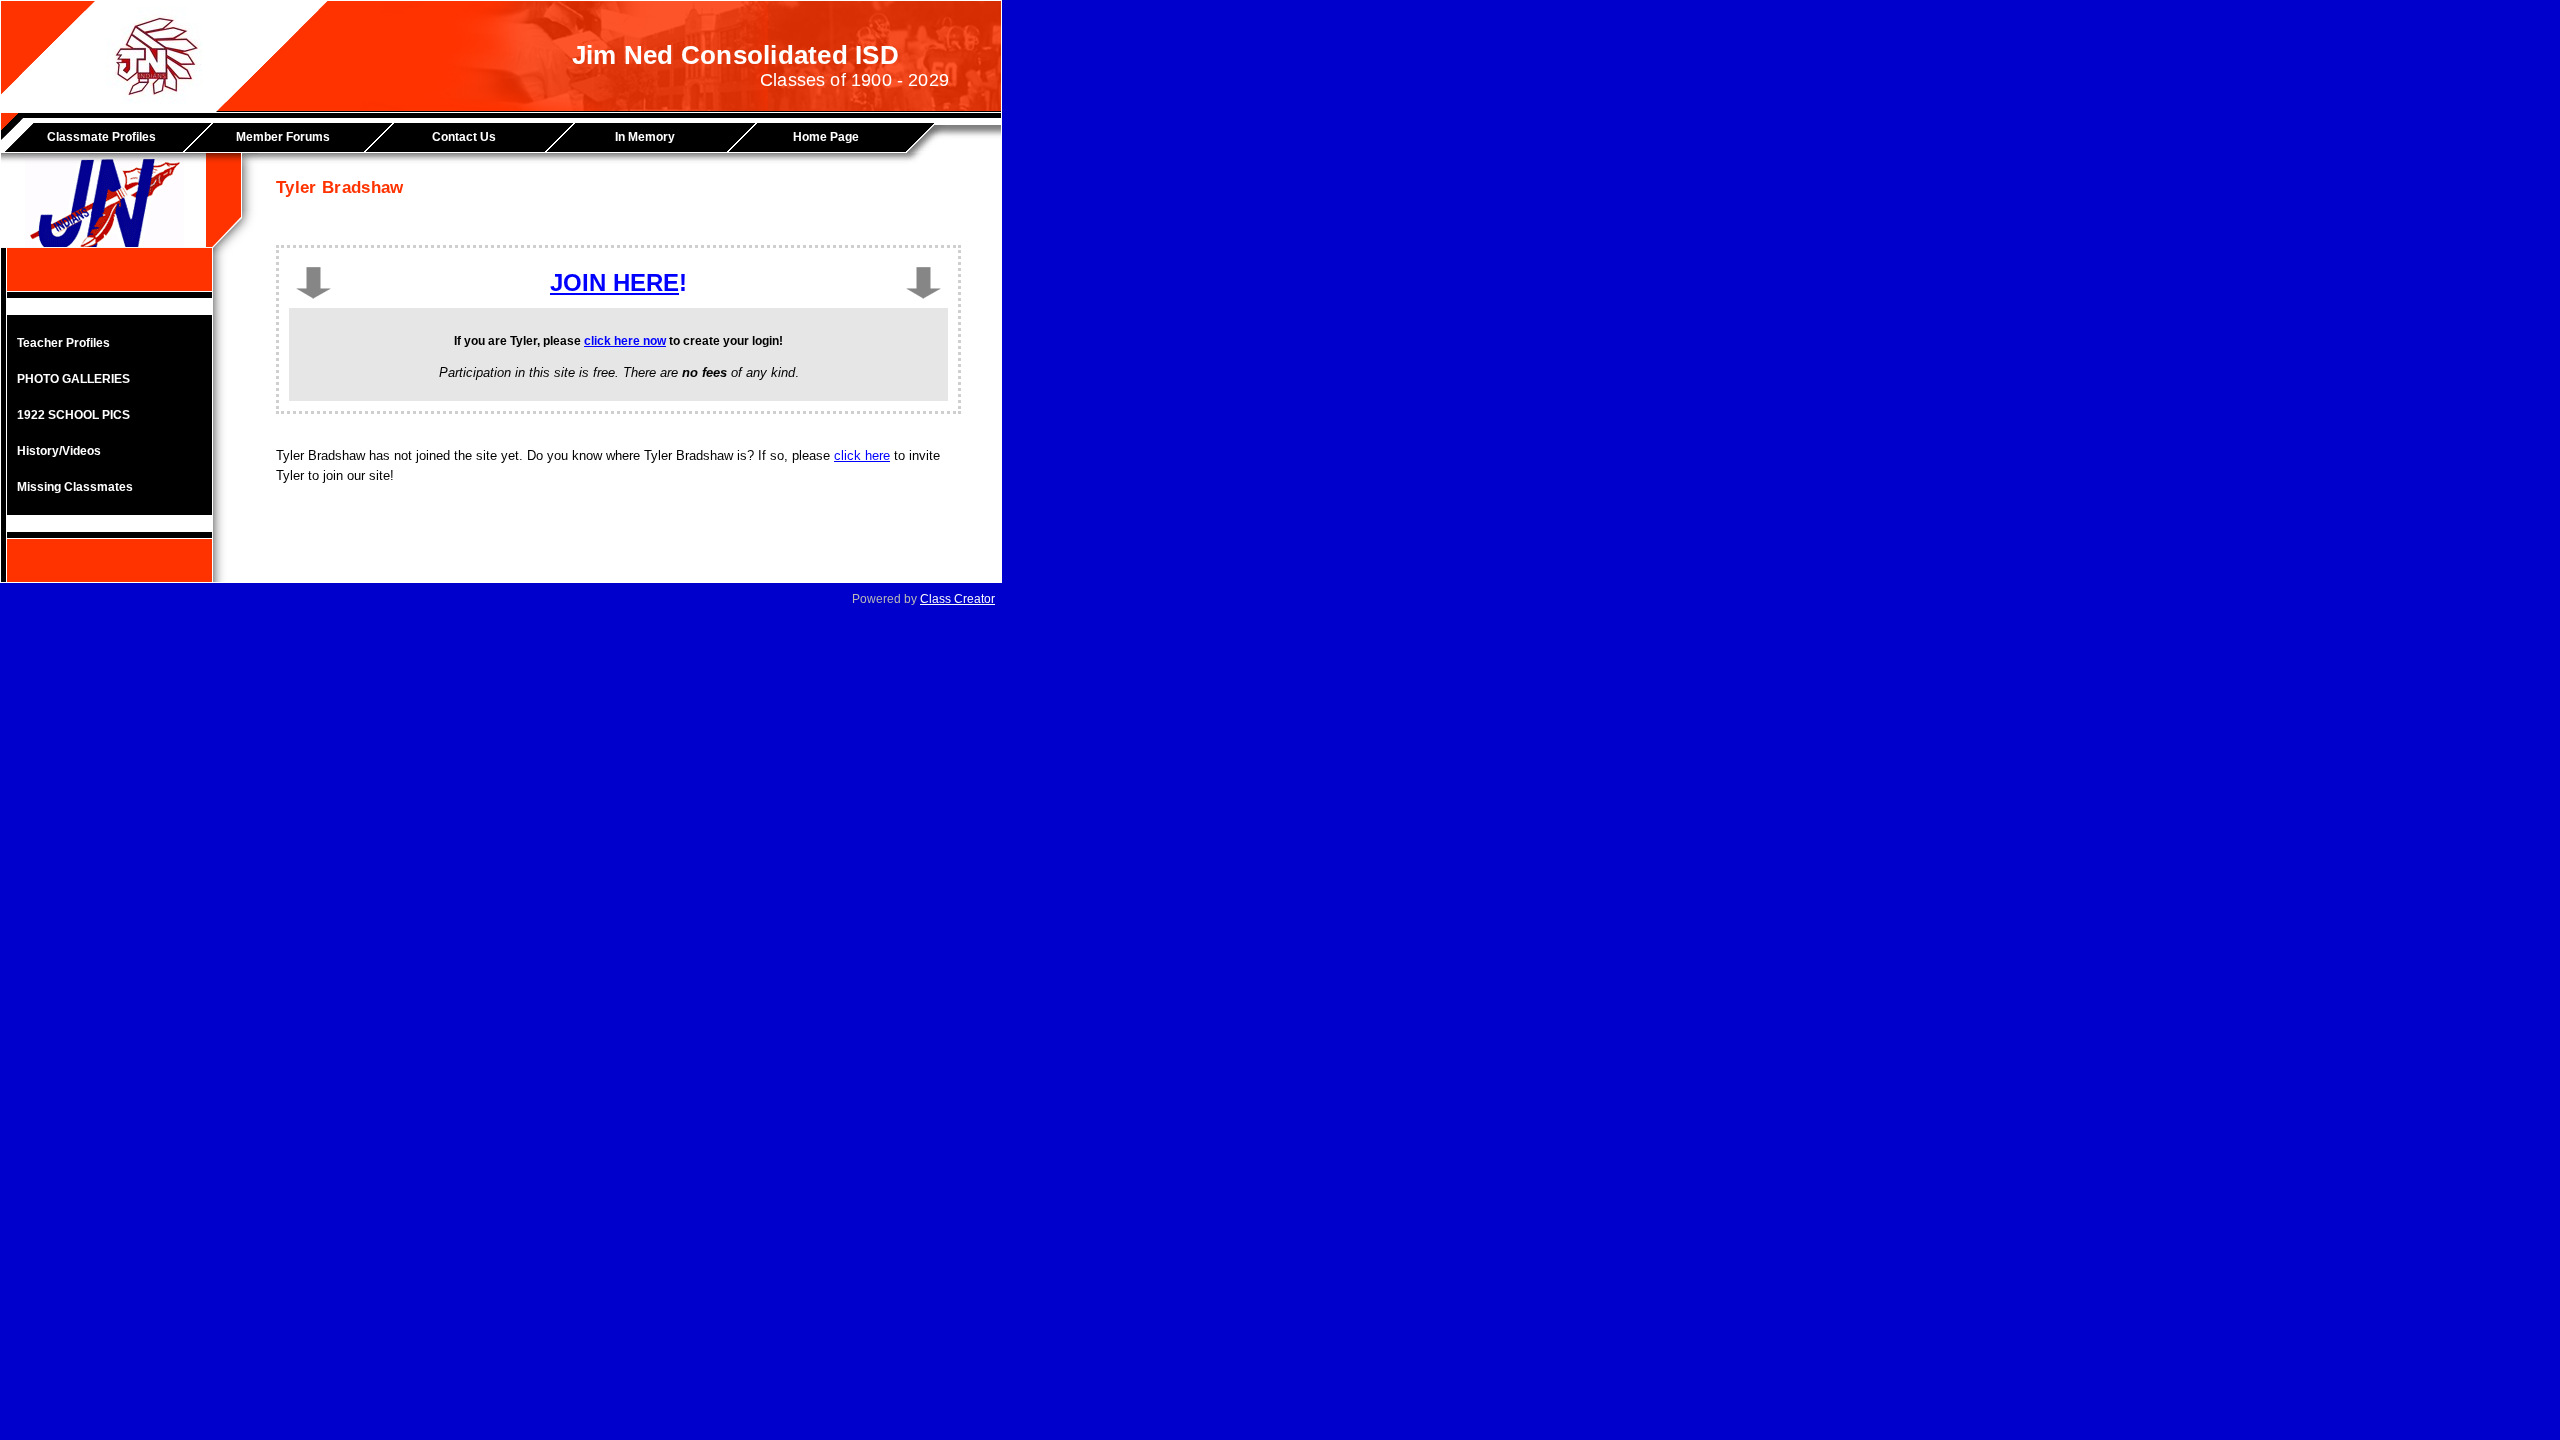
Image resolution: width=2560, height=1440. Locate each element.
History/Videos (59, 451)
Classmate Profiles (101, 137)
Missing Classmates (75, 487)
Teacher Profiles (63, 343)
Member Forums (283, 137)
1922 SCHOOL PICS (73, 415)
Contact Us (464, 137)
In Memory (645, 137)
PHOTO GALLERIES (73, 379)
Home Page (826, 137)
